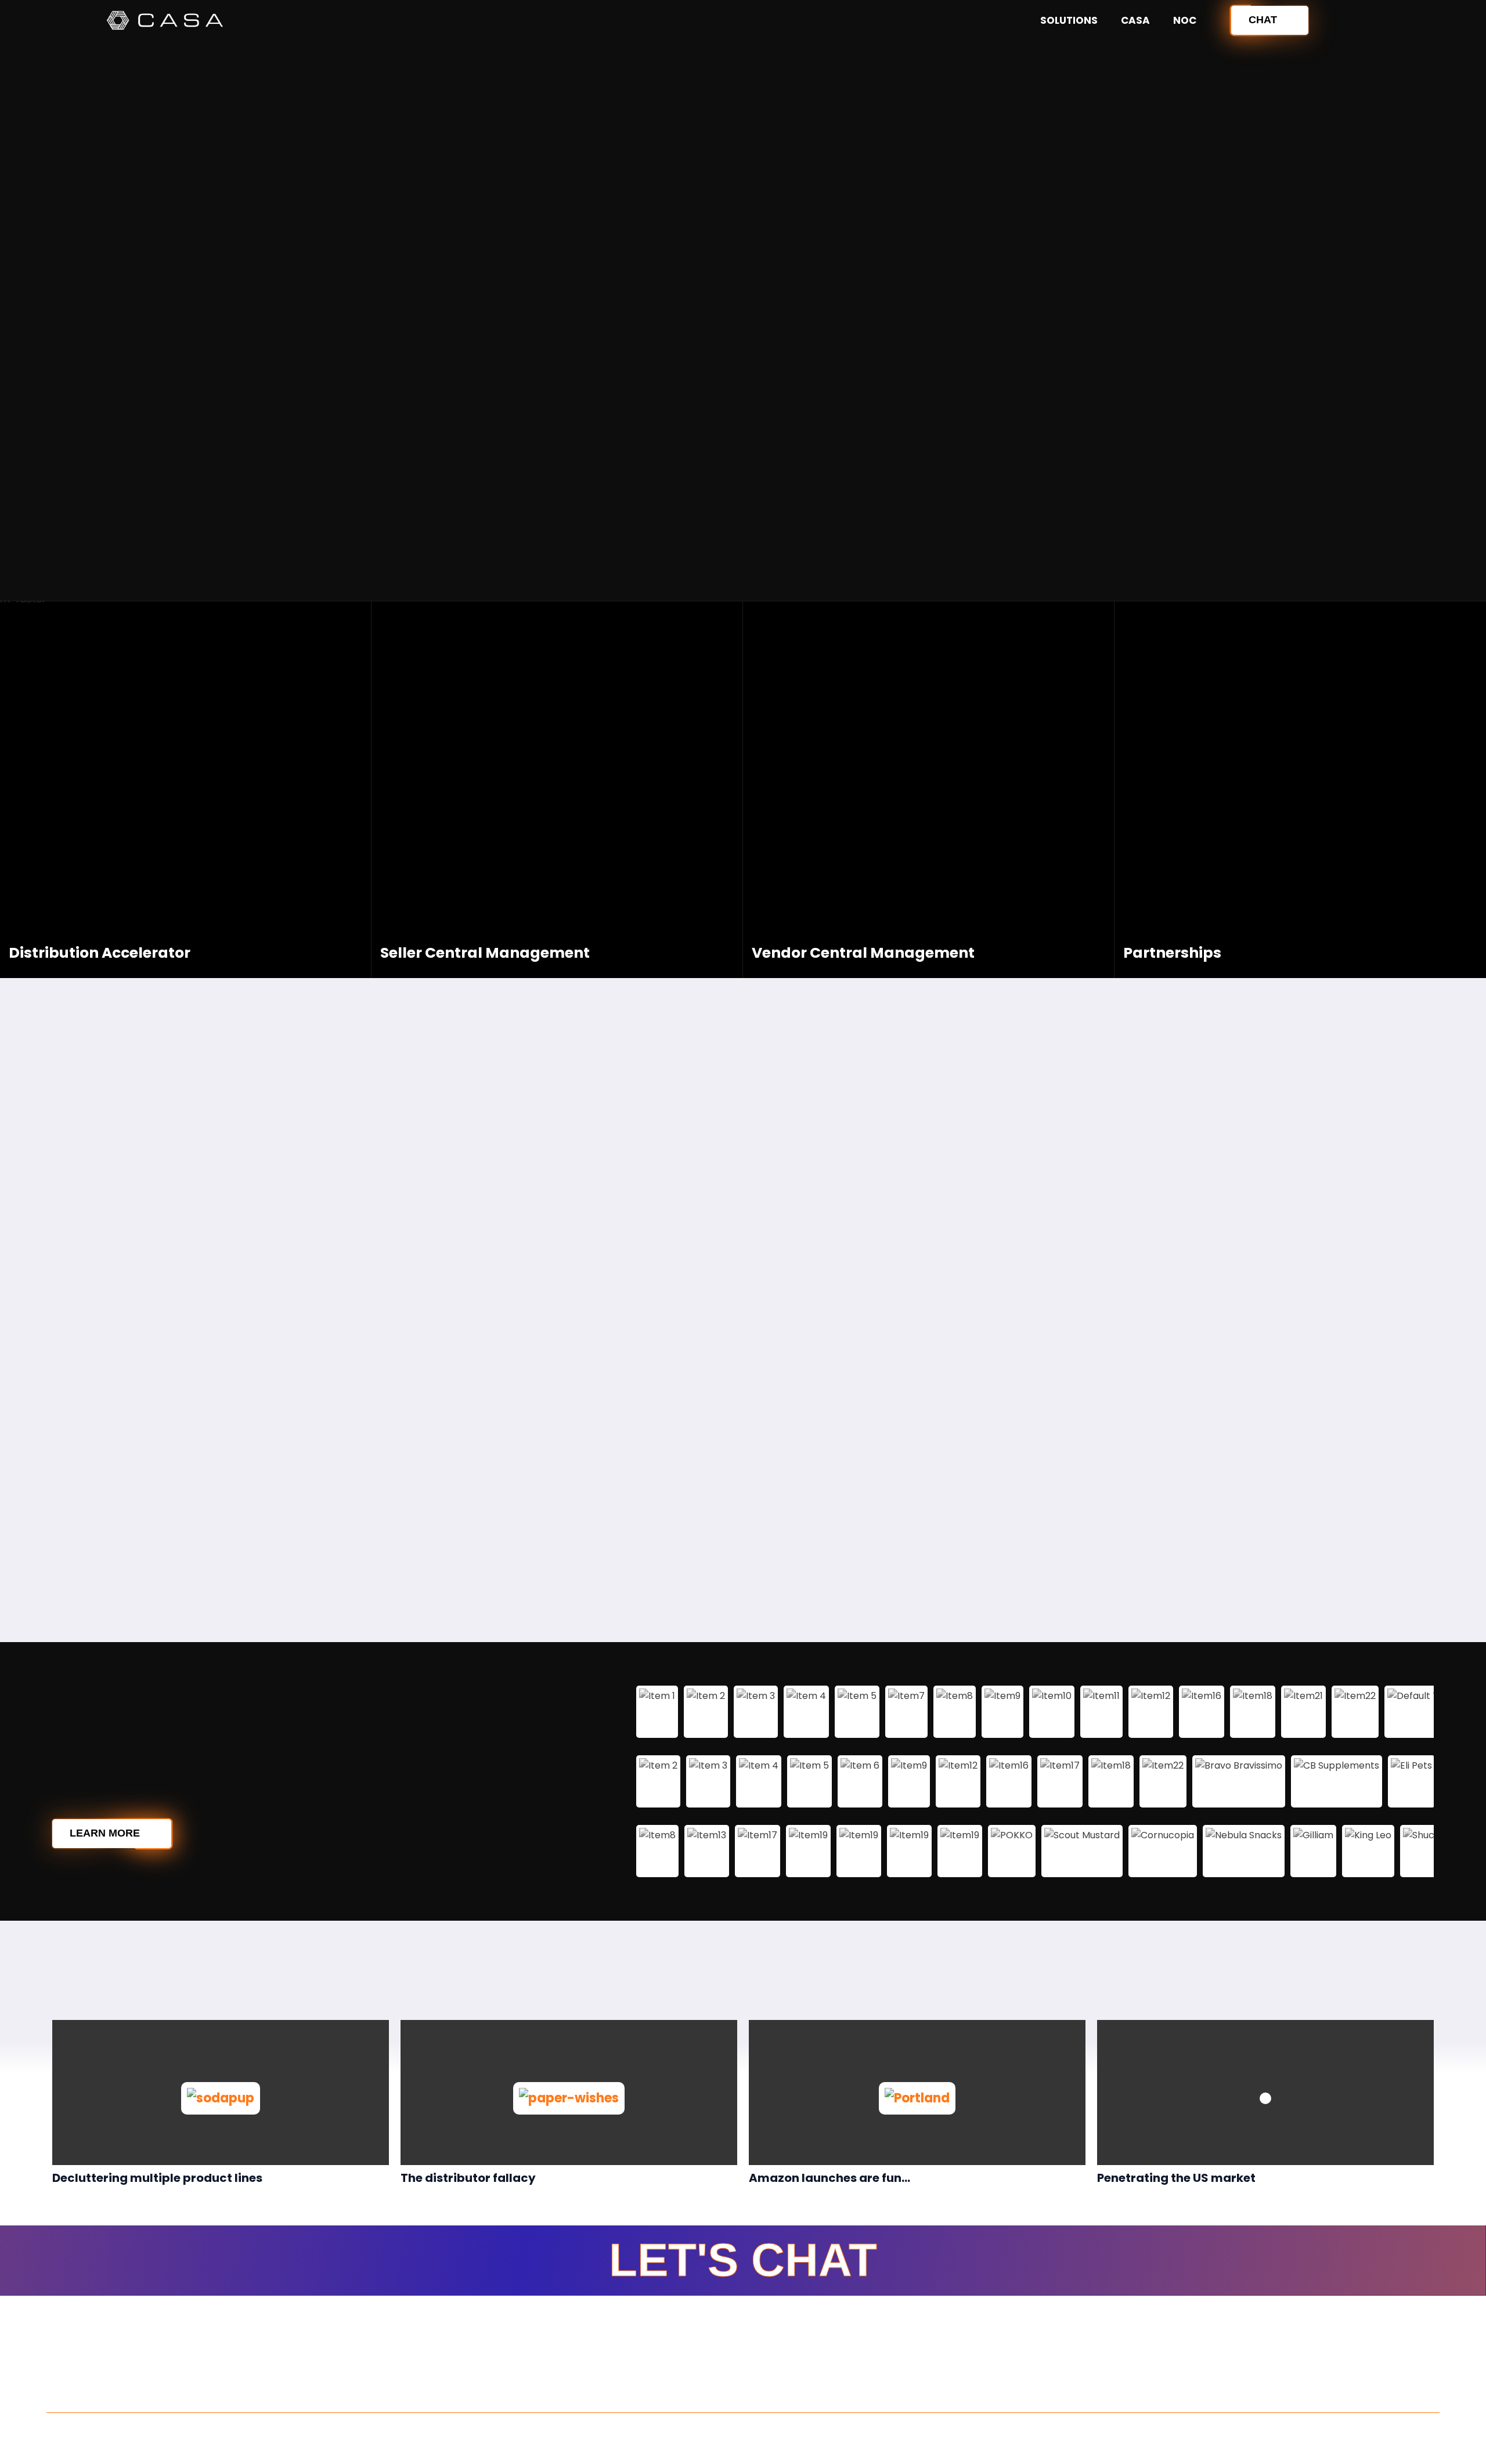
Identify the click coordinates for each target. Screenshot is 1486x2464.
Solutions (1069, 20)
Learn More (105, 1833)
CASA (1135, 20)
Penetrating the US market (1176, 2178)
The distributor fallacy (468, 2178)
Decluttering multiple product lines (157, 2178)
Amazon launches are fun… (829, 2178)
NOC (1185, 20)
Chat (1263, 20)
